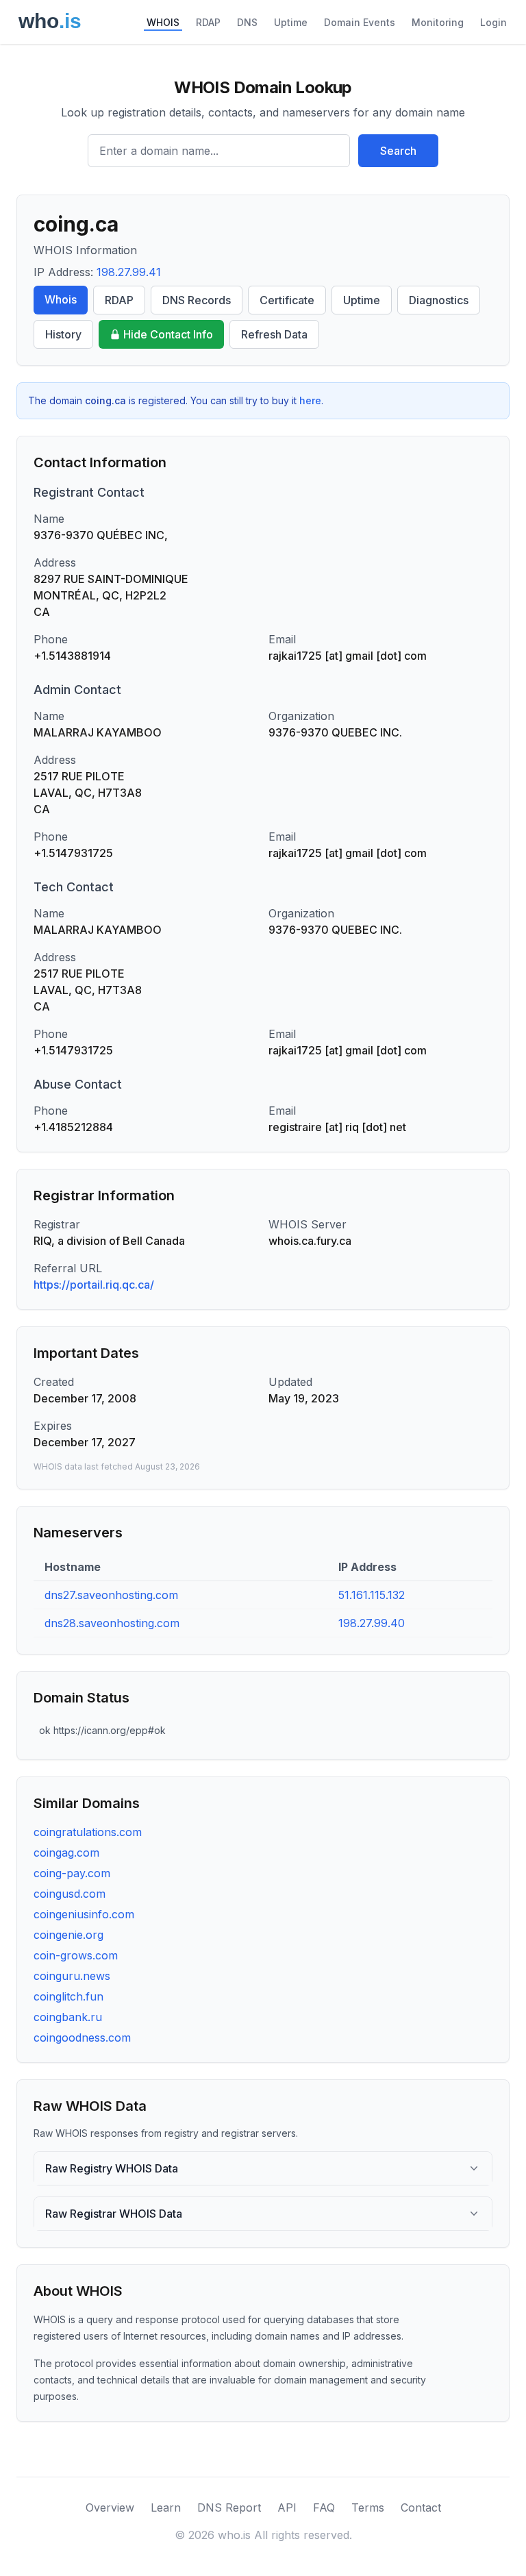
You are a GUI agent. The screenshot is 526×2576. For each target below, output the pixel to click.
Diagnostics (439, 300)
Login (493, 22)
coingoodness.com (82, 2038)
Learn (166, 2507)
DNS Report (229, 2507)
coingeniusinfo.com (84, 1914)
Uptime (291, 22)
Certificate (287, 300)
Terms (368, 2507)
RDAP (208, 22)
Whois (61, 299)
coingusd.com (70, 1894)
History (63, 334)
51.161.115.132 (372, 1595)
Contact (421, 2507)
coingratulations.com (88, 1832)
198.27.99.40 (372, 1623)
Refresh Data (274, 334)
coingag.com (66, 1853)
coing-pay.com (72, 1873)
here (310, 400)
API (287, 2507)
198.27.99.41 (129, 272)
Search (398, 151)
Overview (110, 2507)
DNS (247, 22)
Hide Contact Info (168, 334)
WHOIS (163, 22)
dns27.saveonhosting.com (111, 1595)
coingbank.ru (68, 2017)
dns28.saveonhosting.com (112, 1623)
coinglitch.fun (68, 1996)
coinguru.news (72, 1976)
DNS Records (197, 300)
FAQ (324, 2507)
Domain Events (360, 22)
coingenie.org (68, 1935)
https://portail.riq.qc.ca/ (94, 1285)
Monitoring (438, 22)
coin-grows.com (76, 1955)
